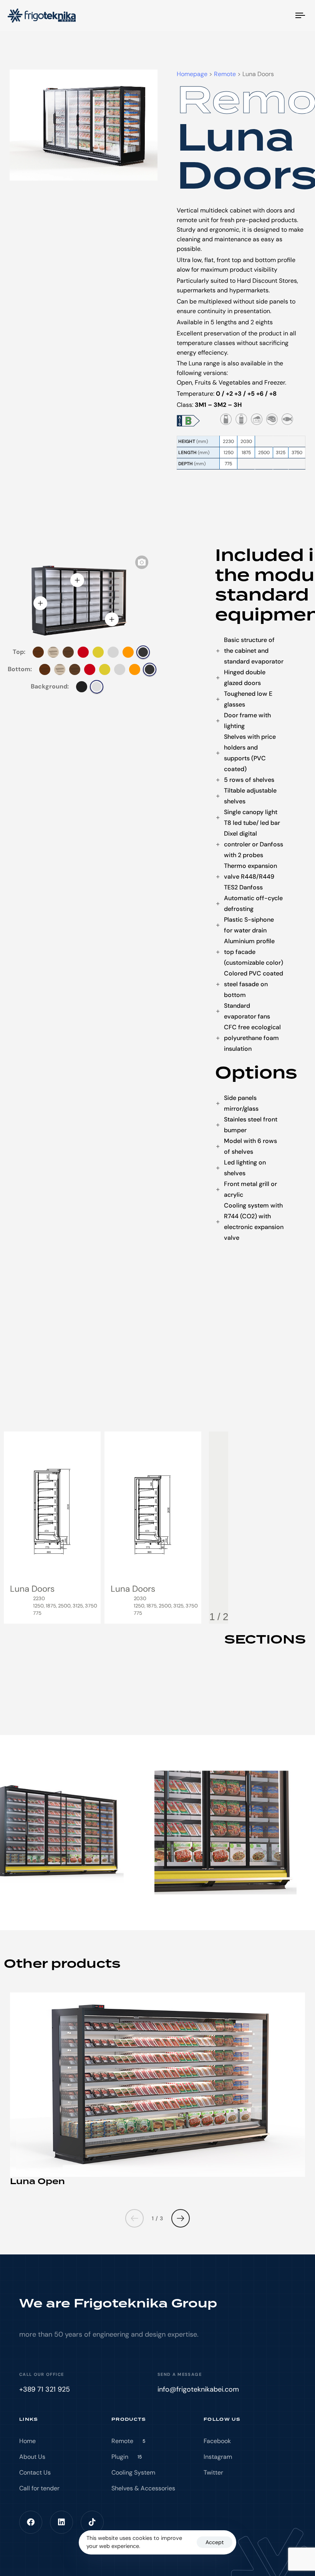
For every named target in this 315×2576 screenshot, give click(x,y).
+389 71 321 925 (45, 2389)
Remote (128, 2441)
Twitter (213, 2472)
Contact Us (35, 2472)
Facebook (217, 2441)
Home (27, 2441)
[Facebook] (31, 2522)
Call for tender (39, 2488)
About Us (32, 2457)
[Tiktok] (92, 2522)
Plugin (127, 2457)
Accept (215, 2542)
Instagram (218, 2457)
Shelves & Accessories (143, 2488)
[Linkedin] (61, 2522)
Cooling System (133, 2472)
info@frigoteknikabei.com (198, 2389)
